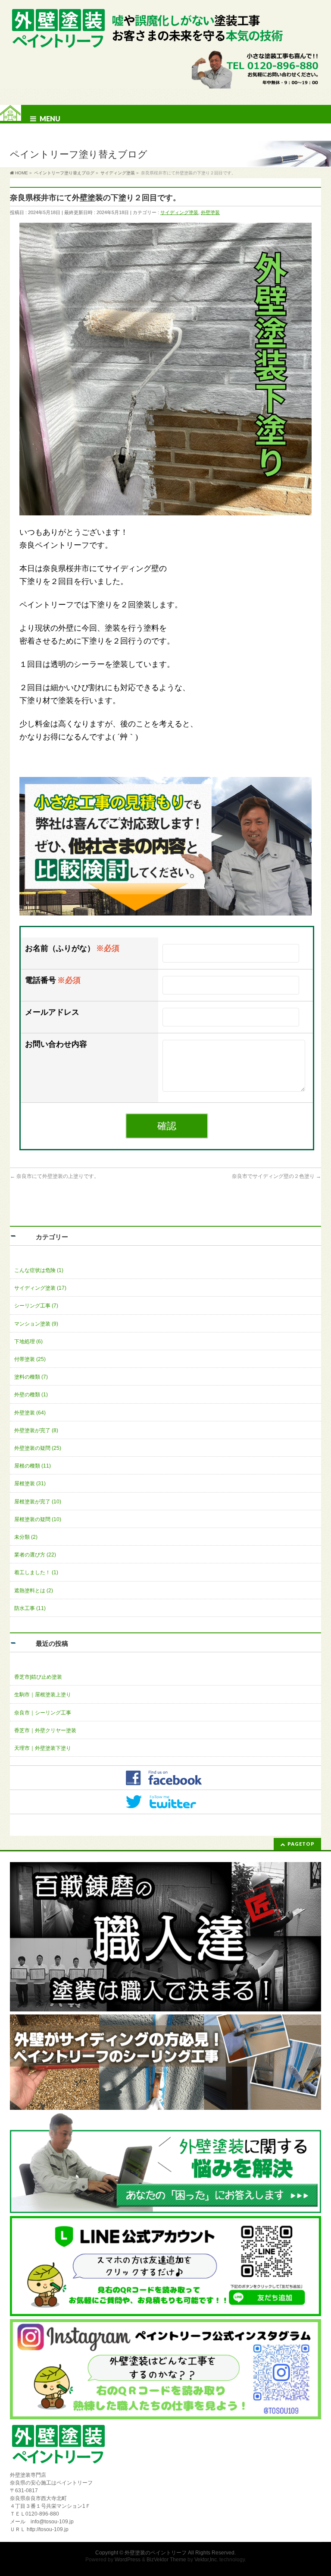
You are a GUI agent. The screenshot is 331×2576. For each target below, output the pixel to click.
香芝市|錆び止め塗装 (38, 1677)
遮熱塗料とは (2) (34, 1591)
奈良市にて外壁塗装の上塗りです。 (55, 1176)
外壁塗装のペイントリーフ (156, 2553)
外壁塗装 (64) (30, 1413)
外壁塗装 (210, 212)
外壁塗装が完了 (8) (36, 1430)
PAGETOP (301, 1844)
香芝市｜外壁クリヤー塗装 (45, 1730)
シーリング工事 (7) (36, 1306)
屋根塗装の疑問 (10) (38, 1519)
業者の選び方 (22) (35, 1555)
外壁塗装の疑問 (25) (38, 1448)
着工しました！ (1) (36, 1572)
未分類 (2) (26, 1537)
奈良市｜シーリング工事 (43, 1713)
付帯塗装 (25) (30, 1359)
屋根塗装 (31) (30, 1484)
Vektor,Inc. (206, 2560)
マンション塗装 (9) (36, 1324)
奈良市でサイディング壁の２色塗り (276, 1176)
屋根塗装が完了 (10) (38, 1502)
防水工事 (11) (30, 1608)
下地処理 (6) (28, 1342)
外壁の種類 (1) (31, 1395)
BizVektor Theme (166, 2560)
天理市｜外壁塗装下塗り (43, 1748)
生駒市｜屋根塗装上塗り (43, 1695)
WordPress (128, 2560)
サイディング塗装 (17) (40, 1288)
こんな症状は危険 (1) (39, 1270)
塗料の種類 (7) (31, 1377)
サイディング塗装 (179, 212)
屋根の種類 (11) (33, 1466)
